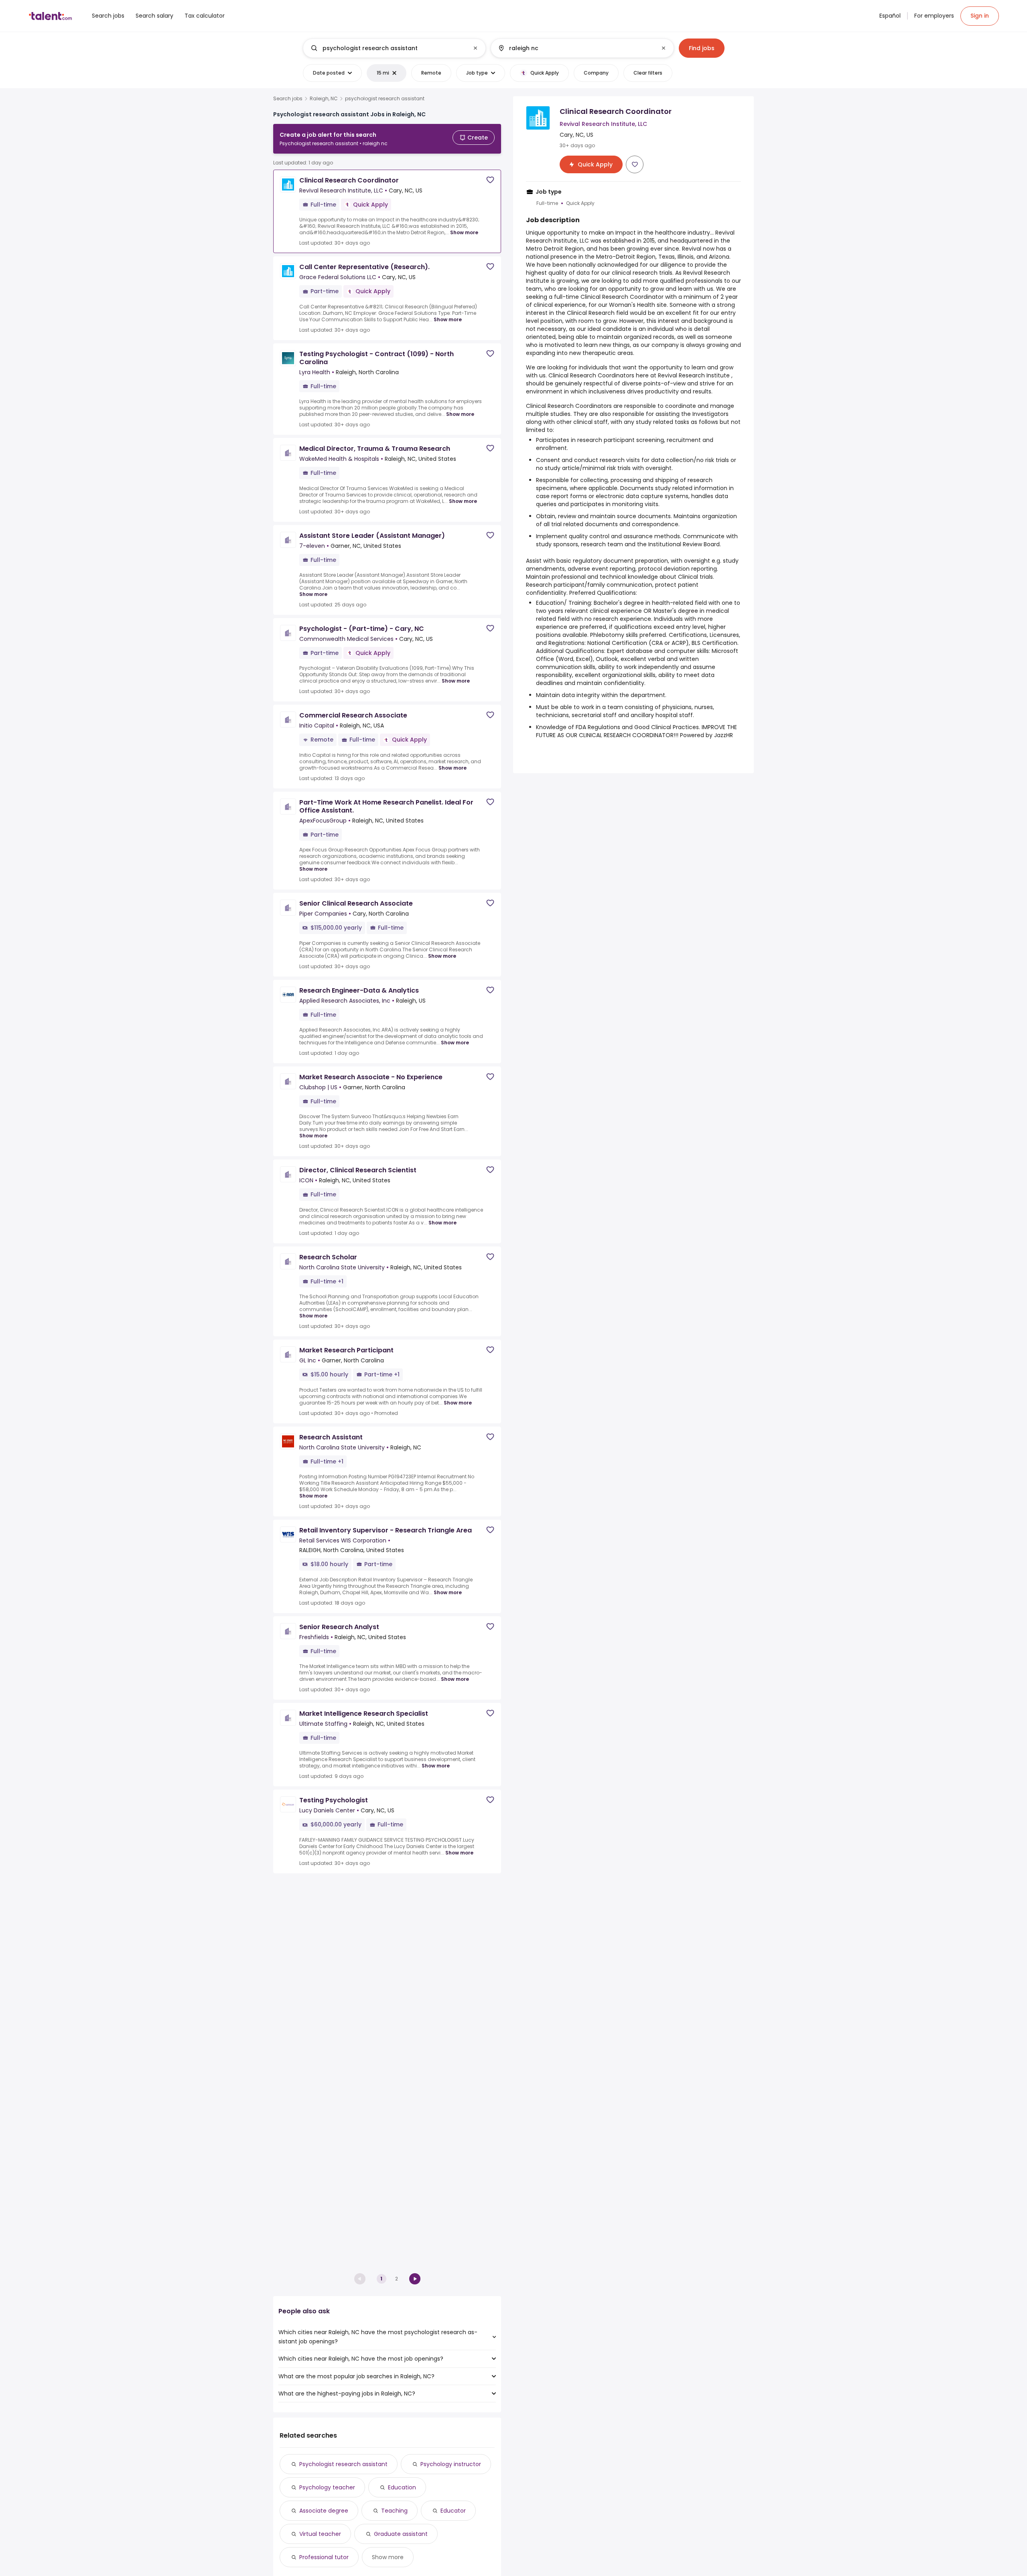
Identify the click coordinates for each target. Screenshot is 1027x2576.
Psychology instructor (451, 2464)
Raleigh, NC (324, 99)
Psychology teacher (327, 2487)
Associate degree (324, 2511)
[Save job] (490, 180)
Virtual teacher (320, 2534)
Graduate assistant (401, 2534)
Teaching (394, 2511)
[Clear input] (475, 48)
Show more (464, 232)
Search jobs (288, 99)
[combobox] (394, 48)
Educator (453, 2511)
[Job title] (388, 48)
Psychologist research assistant (343, 2464)
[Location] (575, 48)
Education (402, 2487)
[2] (415, 2279)
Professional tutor (324, 2557)
